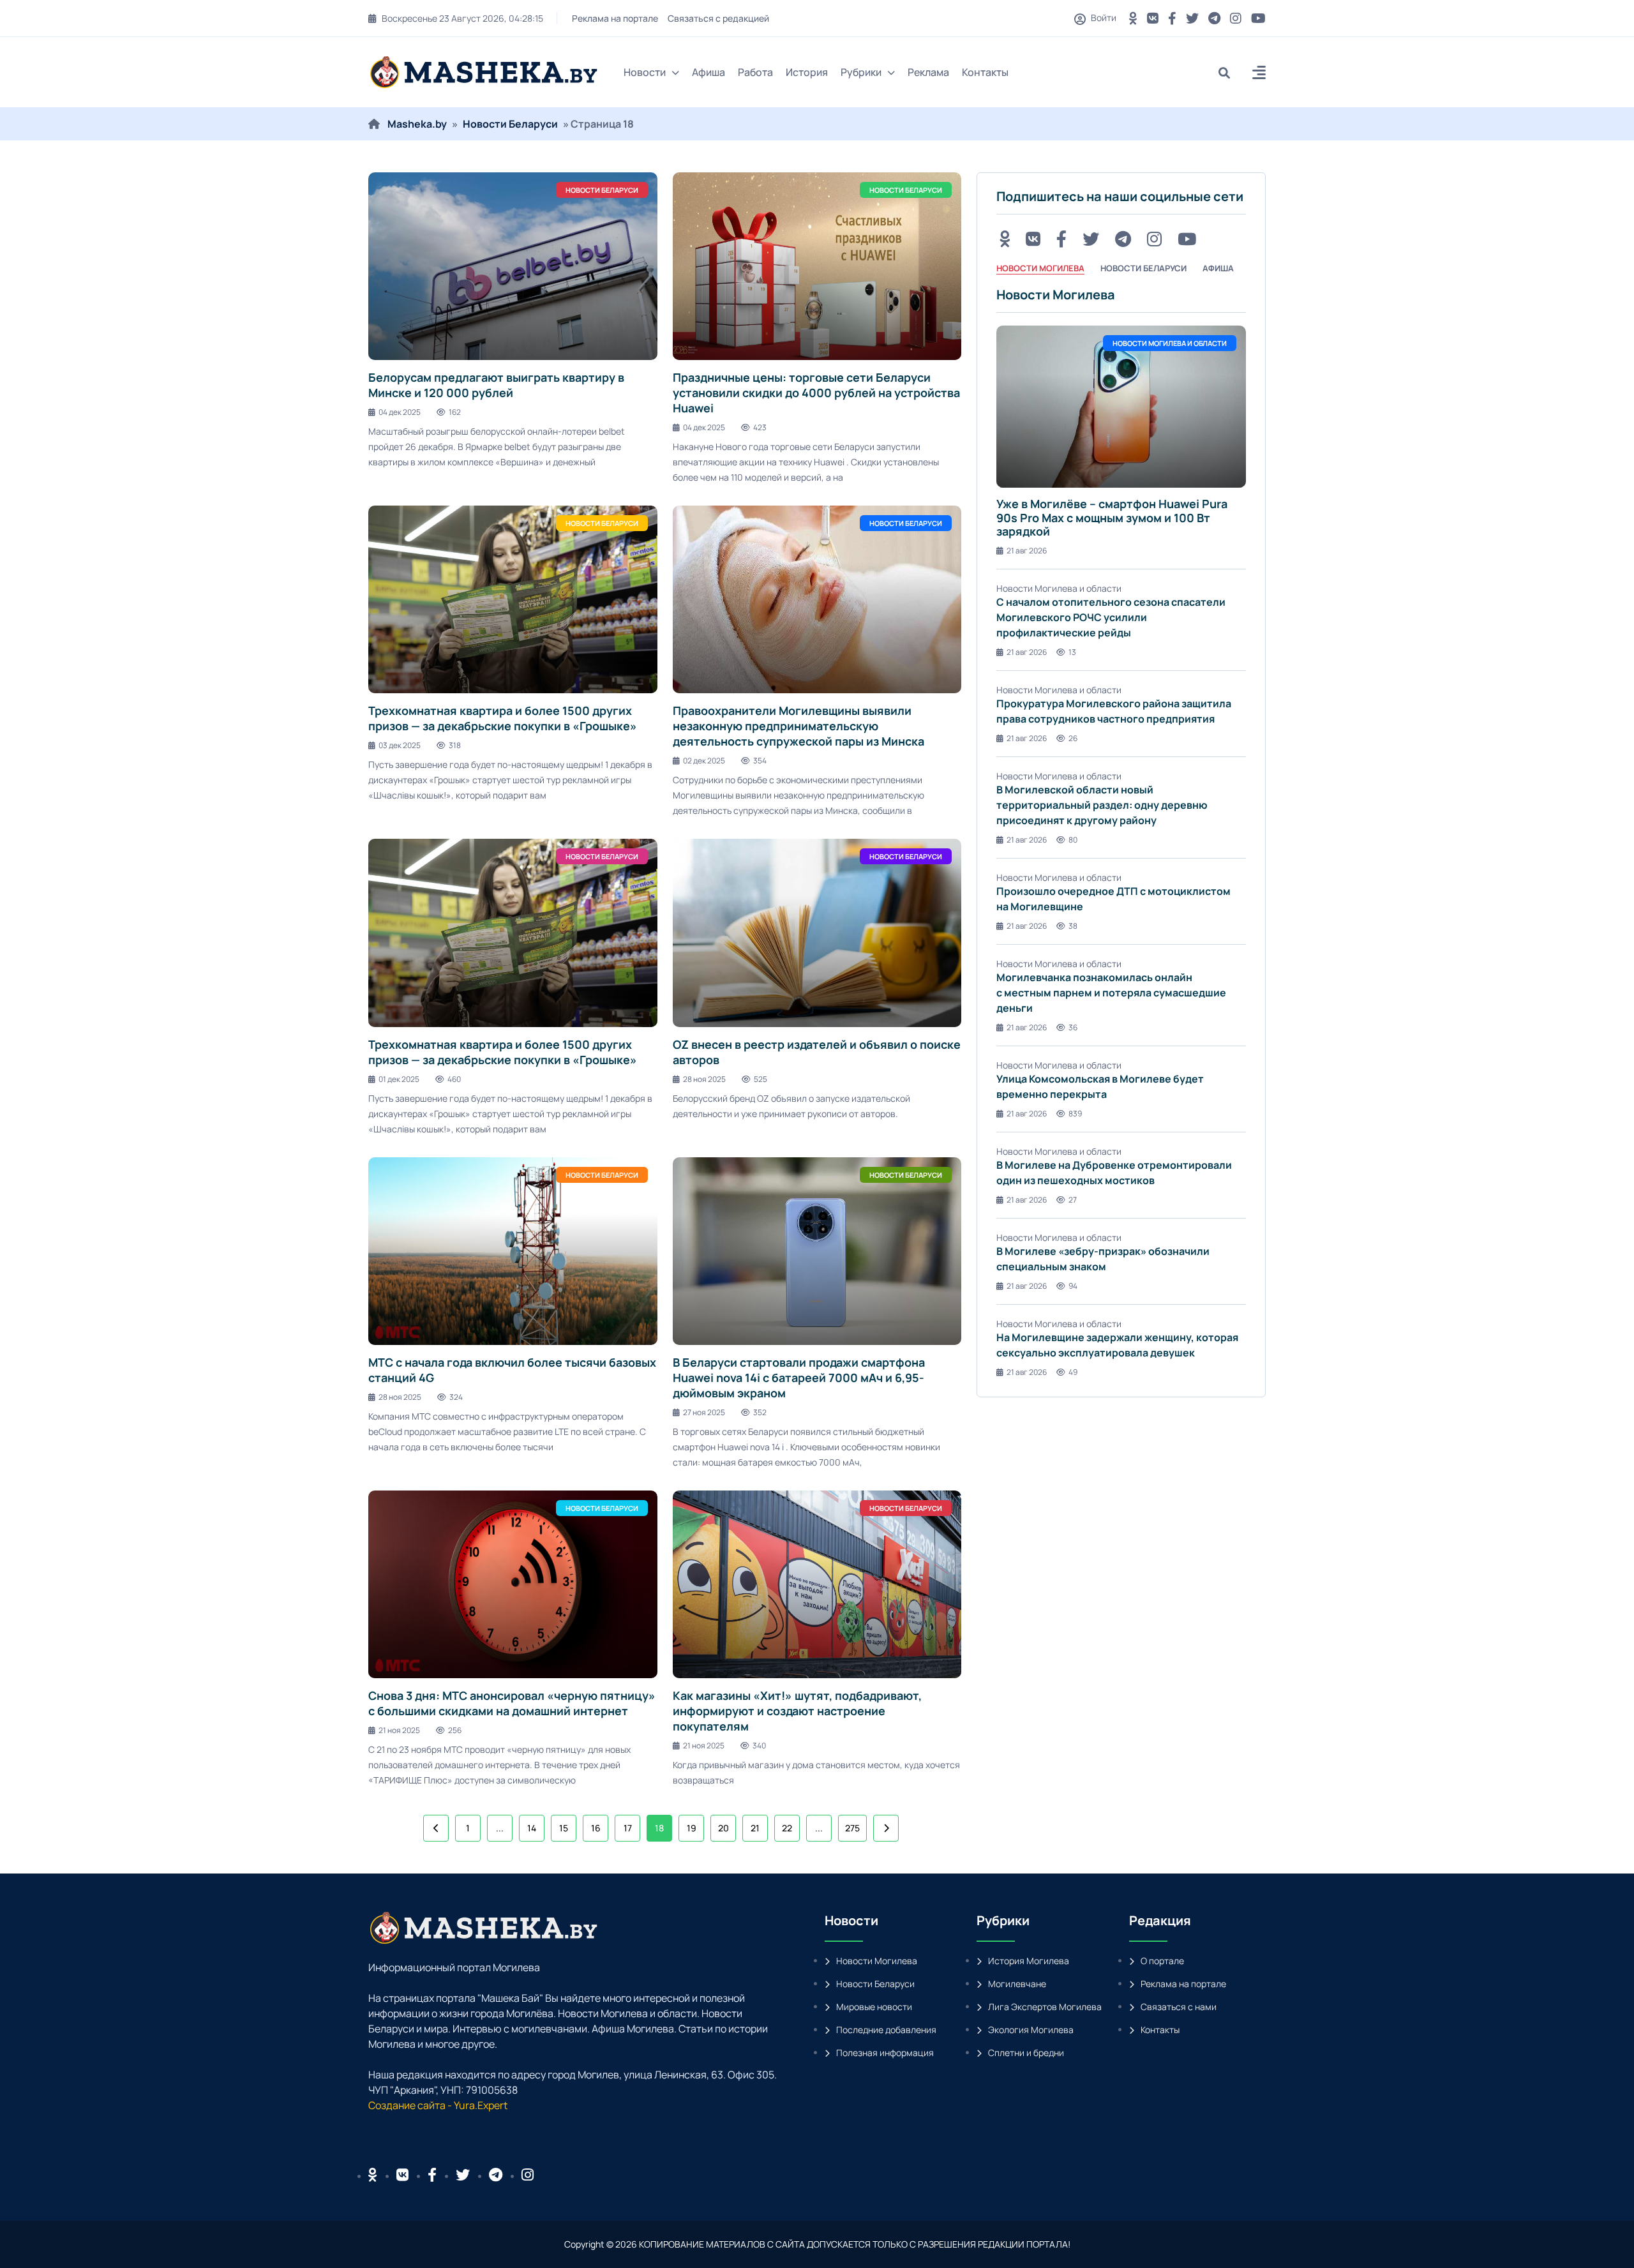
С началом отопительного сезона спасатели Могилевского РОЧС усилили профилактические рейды (1111, 617)
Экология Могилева (1031, 2030)
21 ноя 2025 (399, 1730)
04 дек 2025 (400, 412)
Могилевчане (1017, 1984)
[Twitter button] (1192, 18)
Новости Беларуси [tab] (1143, 268)
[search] (1229, 72)
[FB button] (1172, 18)
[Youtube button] (1258, 18)
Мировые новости (874, 2007)
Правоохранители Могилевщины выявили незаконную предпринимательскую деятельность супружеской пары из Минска (798, 726)
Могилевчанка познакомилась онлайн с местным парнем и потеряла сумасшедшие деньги (1111, 993)
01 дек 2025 (399, 1079)
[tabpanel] (1121, 832)
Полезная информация (885, 2053)
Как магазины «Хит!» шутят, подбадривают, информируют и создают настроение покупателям (797, 1711)
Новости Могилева (877, 1961)
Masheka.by (417, 124)
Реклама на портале (615, 18)
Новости (645, 72)
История (807, 72)
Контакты (985, 72)
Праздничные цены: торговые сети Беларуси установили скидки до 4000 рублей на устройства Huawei (816, 393)
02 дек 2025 (704, 761)
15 (564, 1828)
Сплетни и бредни (1026, 2053)
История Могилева (1029, 1961)
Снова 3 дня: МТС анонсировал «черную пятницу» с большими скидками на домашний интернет (512, 1703)
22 (787, 1828)
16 (596, 1828)
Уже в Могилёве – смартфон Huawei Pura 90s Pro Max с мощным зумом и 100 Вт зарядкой (1112, 517)
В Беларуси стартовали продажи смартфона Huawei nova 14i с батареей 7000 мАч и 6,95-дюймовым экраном (799, 1378)
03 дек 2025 (400, 745)
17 (628, 1828)
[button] (1259, 74)
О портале (1162, 1961)
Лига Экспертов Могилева (1045, 2007)
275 (852, 1828)
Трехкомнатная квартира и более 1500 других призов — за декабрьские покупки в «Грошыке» (503, 718)
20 (723, 1828)
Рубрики (861, 72)
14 (532, 1828)
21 (755, 1828)
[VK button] (1153, 18)
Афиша (708, 72)
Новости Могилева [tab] (1040, 268)
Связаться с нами (1179, 2007)
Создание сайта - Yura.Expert (438, 2105)
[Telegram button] (1214, 18)
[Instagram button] (1236, 18)
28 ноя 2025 (704, 1079)
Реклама (928, 72)
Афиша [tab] (1218, 268)
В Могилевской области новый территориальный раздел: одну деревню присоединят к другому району (1102, 805)
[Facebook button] (432, 2175)
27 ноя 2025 (704, 1412)
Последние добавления (886, 2030)
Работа (755, 72)
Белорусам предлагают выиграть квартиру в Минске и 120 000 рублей (496, 385)
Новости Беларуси (510, 124)
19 (692, 1828)
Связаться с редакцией (718, 18)
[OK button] (1133, 18)
